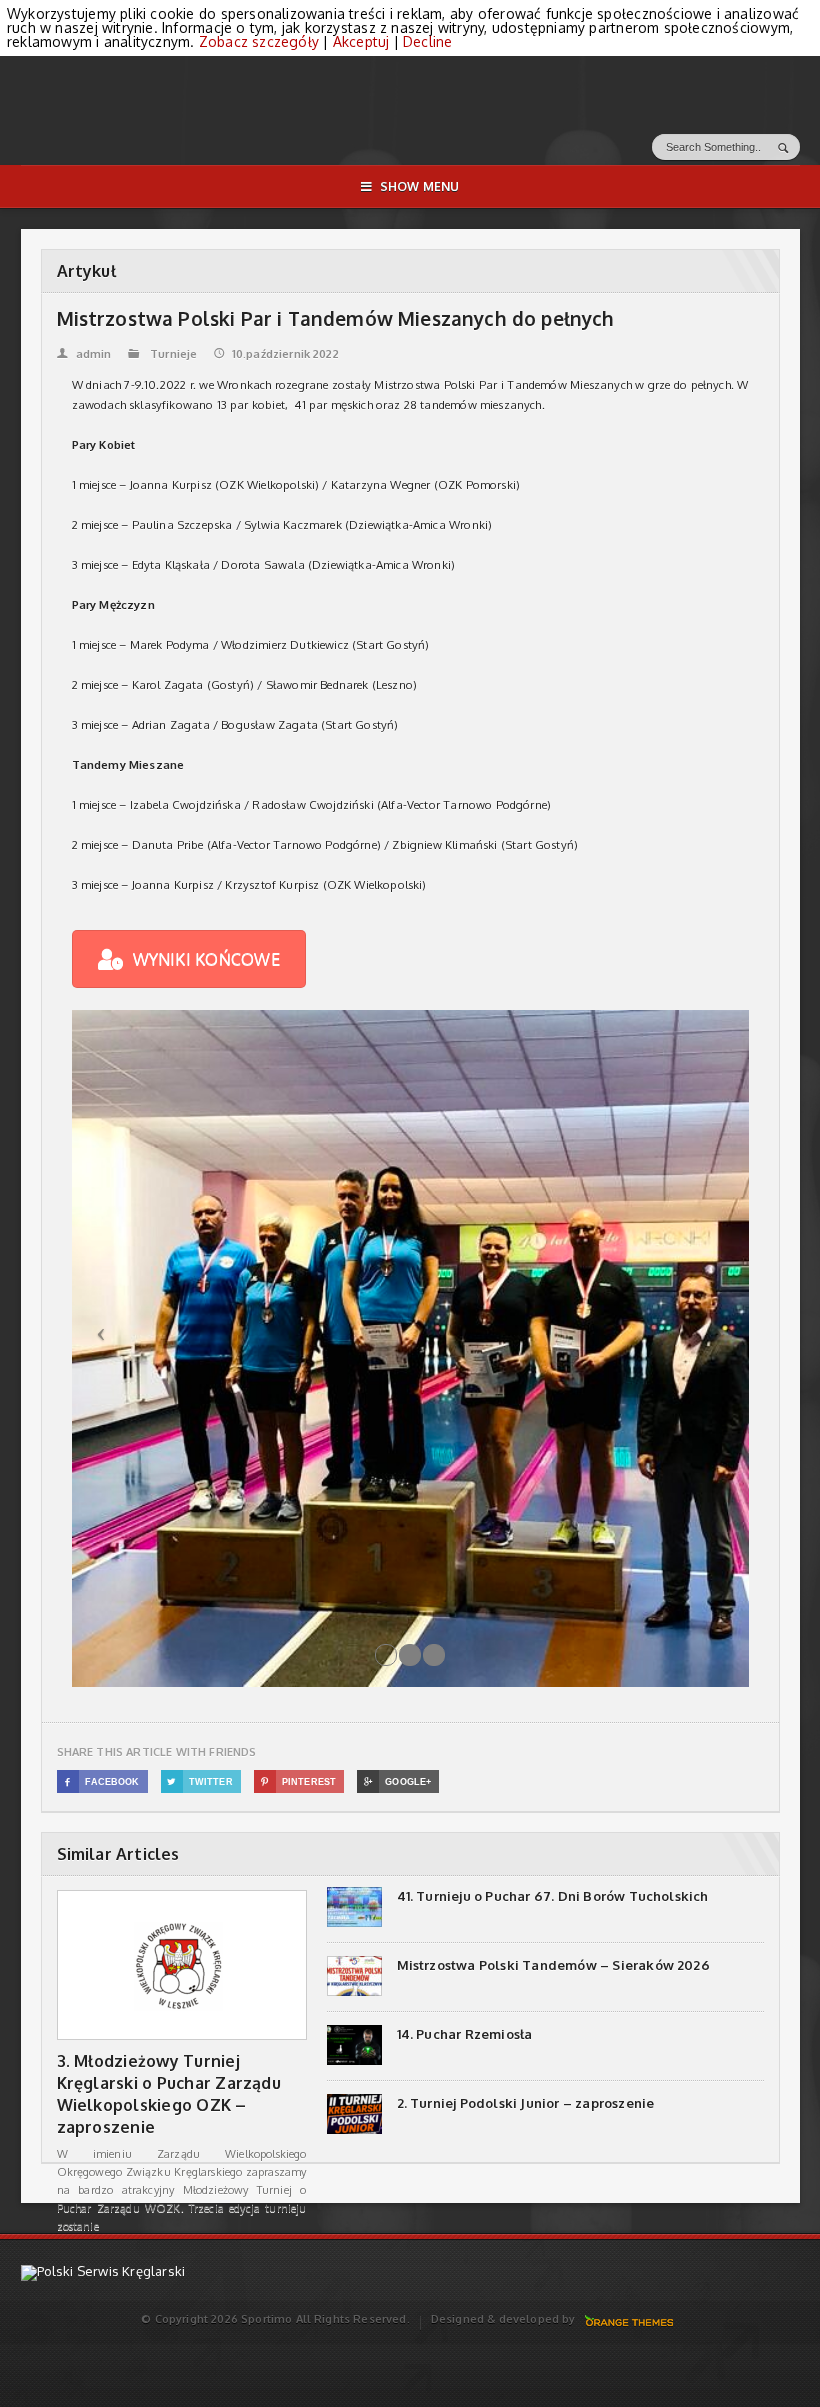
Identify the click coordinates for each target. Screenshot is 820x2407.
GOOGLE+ (397, 1782)
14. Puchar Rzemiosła (465, 2034)
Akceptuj (361, 41)
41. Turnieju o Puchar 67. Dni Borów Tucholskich (553, 1896)
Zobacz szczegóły (259, 41)
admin (84, 354)
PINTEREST (298, 1782)
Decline (427, 41)
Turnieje (173, 354)
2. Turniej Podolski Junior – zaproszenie (526, 2103)
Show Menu (420, 186)
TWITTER (200, 1782)
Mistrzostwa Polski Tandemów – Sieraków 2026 (553, 1965)
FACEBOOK (102, 1782)
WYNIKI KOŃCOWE (206, 959)
